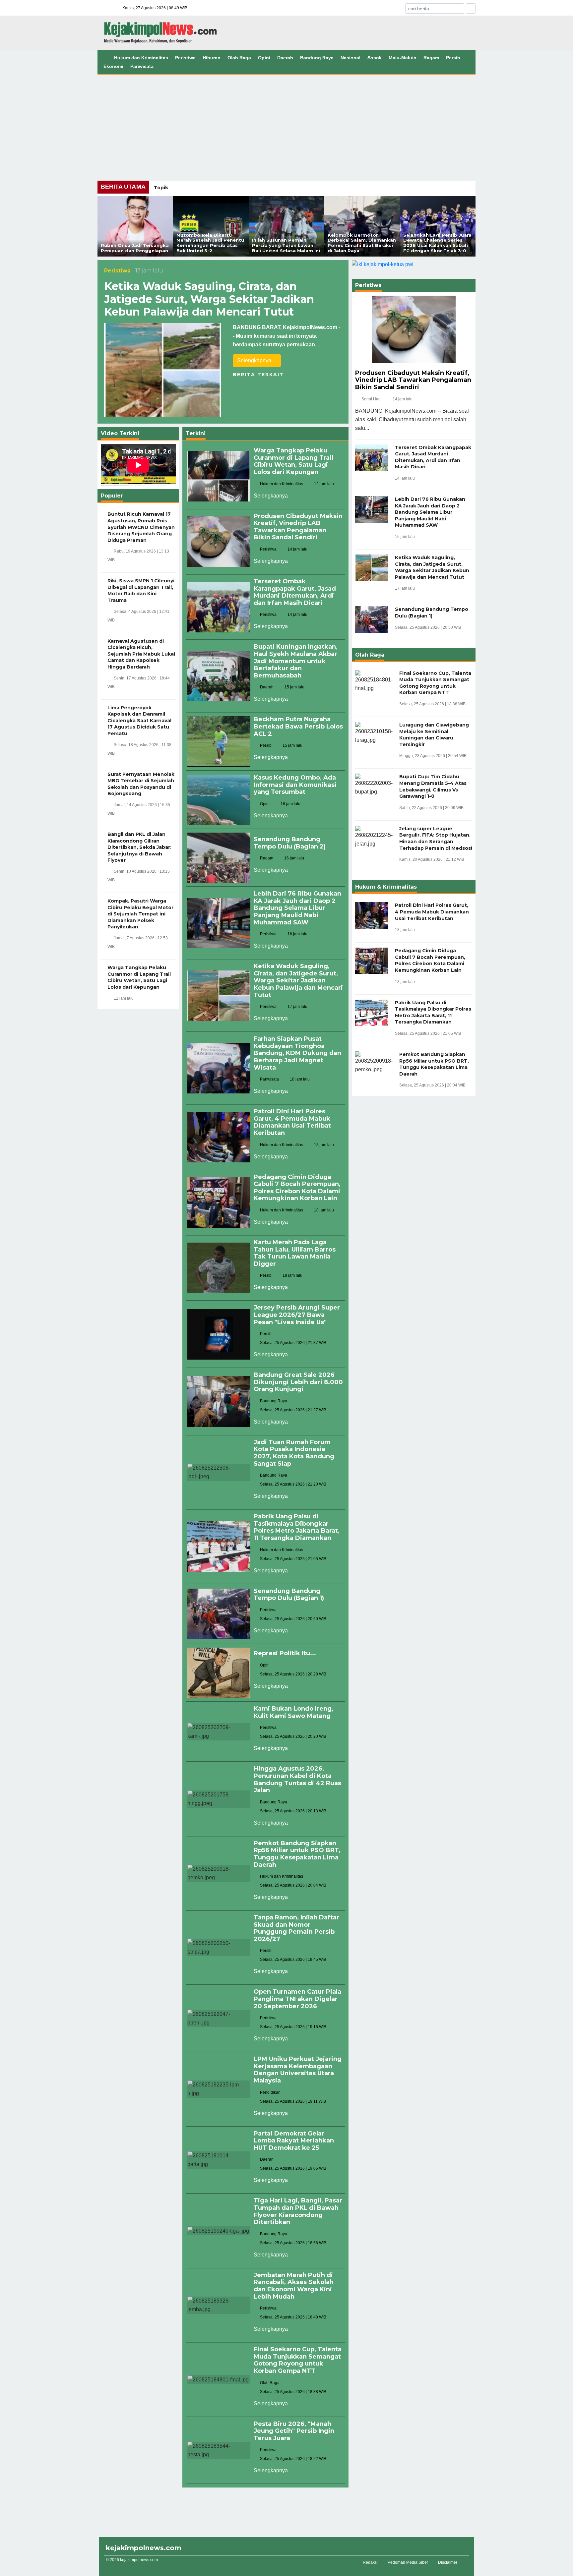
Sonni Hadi (372, 399)
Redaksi (370, 2562)
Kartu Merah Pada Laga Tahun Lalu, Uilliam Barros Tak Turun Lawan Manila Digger (295, 1253)
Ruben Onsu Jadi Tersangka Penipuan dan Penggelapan (135, 248)
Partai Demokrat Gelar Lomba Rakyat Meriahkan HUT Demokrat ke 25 (294, 2141)
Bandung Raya (317, 58)
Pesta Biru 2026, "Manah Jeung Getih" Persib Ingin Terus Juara (294, 2431)
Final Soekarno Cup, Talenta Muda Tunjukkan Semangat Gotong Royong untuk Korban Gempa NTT (298, 2360)
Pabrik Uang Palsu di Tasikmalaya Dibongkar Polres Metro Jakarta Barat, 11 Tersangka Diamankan (297, 1527)
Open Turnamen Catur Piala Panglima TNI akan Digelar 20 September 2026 (297, 1999)
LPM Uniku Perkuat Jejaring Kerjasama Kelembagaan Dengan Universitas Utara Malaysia (298, 2070)
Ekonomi (113, 66)
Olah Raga (239, 58)
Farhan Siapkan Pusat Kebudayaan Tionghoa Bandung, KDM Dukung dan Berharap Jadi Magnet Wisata (297, 1053)
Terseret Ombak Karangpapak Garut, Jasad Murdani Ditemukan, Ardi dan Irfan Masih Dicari (295, 592)
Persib (453, 58)
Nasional (350, 58)
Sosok (375, 58)
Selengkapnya (255, 360)
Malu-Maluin (403, 58)
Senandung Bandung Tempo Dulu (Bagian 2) (290, 843)
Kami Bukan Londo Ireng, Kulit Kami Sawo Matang (293, 1712)
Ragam (431, 58)
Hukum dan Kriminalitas (141, 58)
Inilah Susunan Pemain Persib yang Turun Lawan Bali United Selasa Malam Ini (286, 245)
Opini (264, 58)
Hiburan (212, 58)
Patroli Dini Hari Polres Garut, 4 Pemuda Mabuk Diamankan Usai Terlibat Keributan (292, 1122)
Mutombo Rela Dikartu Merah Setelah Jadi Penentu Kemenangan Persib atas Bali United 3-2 (210, 243)
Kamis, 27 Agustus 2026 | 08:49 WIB (155, 8)
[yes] (471, 8)
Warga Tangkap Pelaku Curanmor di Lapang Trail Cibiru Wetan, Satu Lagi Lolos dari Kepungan (293, 461)
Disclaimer (448, 2562)
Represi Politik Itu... (285, 1653)
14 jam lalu (403, 399)
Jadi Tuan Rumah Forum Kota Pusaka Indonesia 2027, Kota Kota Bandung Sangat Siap (294, 1453)
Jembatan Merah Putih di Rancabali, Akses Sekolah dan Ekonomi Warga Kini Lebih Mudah (294, 2286)
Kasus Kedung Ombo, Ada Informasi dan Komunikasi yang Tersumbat (295, 785)
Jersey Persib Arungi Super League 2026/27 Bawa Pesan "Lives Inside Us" (297, 1315)
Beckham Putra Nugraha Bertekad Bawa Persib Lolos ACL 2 (298, 726)
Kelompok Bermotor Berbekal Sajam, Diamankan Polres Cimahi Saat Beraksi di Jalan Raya (362, 243)
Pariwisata (142, 66)
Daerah (285, 58)
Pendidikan (270, 2092)
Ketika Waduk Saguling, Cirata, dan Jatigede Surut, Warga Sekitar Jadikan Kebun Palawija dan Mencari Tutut (209, 299)
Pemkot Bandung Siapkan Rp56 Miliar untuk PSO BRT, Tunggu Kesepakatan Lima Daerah (297, 1854)
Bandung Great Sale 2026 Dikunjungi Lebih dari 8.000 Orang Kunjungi (298, 1382)
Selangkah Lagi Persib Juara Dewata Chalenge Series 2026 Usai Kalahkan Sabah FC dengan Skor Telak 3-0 (437, 243)
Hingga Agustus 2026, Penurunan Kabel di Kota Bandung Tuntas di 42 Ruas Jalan (297, 1779)
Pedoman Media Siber (408, 2562)
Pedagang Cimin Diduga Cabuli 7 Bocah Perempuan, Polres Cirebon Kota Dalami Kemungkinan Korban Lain (297, 1188)
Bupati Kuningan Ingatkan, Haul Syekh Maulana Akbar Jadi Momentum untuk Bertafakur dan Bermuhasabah (296, 661)
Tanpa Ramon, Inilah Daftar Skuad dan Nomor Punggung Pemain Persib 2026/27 (296, 1928)
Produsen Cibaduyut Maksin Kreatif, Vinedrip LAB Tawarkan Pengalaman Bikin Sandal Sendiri (298, 527)
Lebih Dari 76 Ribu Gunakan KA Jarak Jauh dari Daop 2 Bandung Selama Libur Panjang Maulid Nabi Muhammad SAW (297, 908)
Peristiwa (185, 58)
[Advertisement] (286, 124)
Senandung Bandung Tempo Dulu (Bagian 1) (289, 1595)
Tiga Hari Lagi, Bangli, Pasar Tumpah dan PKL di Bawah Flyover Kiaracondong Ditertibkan (298, 2211)
